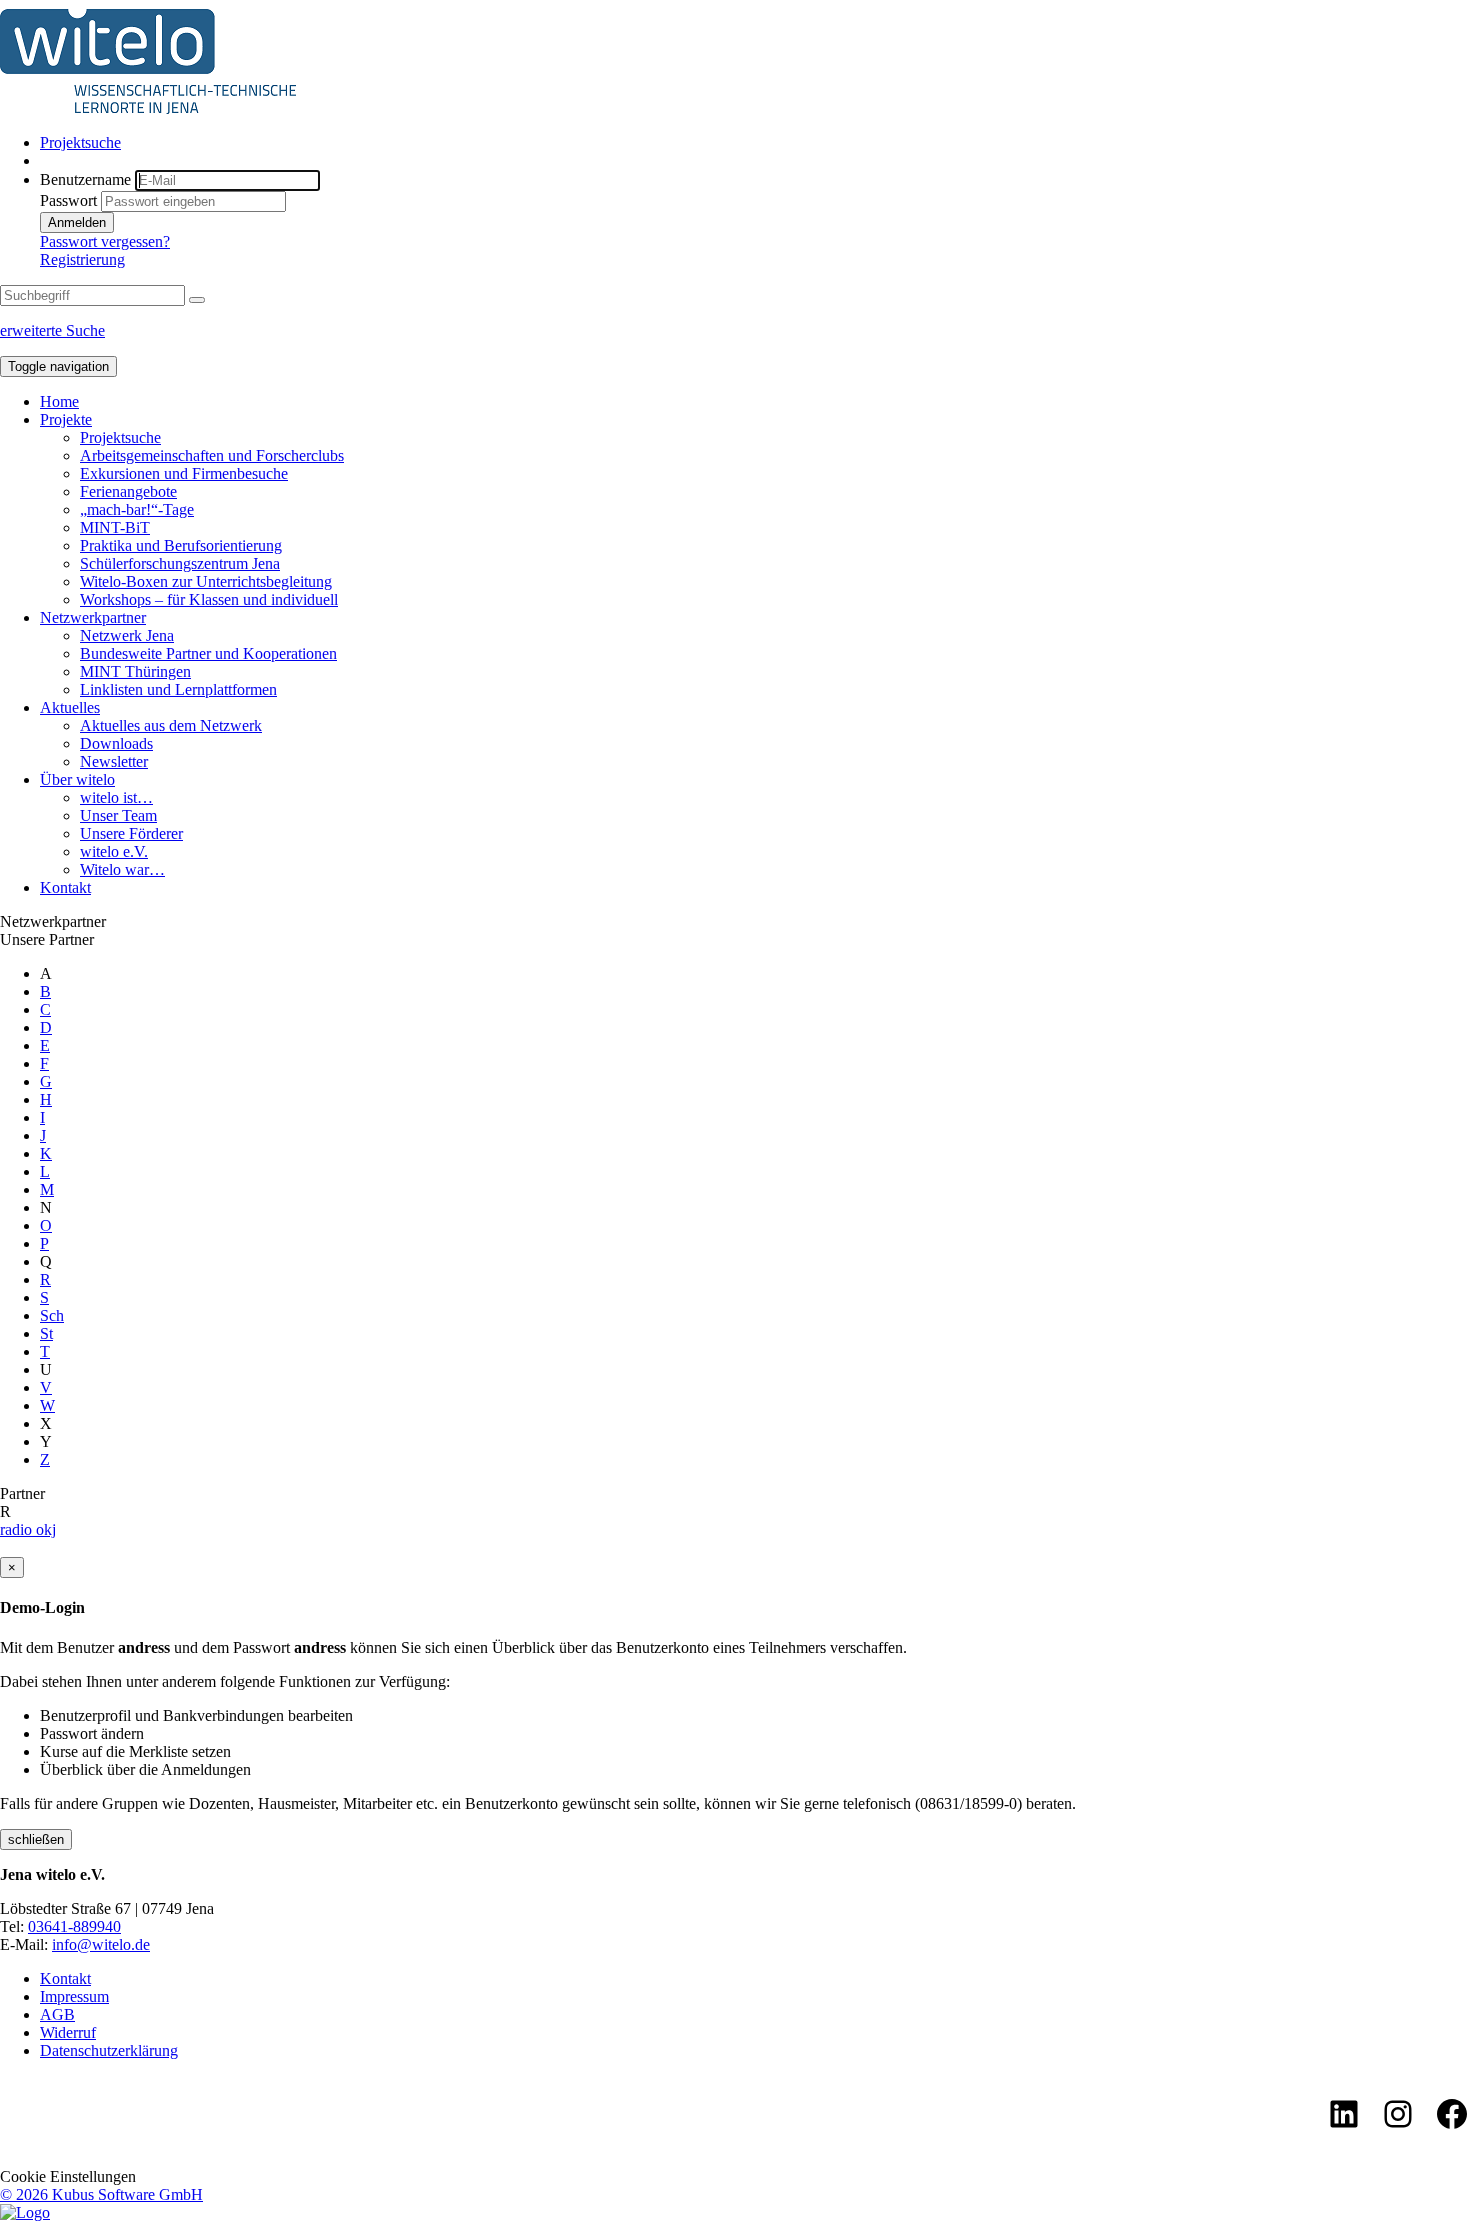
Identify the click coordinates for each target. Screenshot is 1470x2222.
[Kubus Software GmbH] (25, 2212)
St (46, 1333)
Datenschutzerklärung (109, 2050)
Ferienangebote (128, 491)
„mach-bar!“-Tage (137, 509)
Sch (52, 1315)
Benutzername (85, 179)
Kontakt (65, 887)
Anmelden (77, 222)
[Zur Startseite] (148, 108)
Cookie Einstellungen (68, 2176)
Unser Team (118, 815)
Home (59, 401)
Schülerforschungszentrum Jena (180, 563)
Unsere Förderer (131, 833)
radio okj (28, 1529)
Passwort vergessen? (105, 241)
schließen (36, 1839)
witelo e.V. (114, 851)
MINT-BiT (115, 527)
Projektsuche (80, 142)
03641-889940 (74, 1926)
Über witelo (77, 779)
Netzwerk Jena (127, 635)
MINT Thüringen (135, 671)
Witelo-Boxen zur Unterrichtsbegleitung (206, 581)
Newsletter (114, 761)
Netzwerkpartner (93, 617)
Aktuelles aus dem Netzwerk (171, 725)
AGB (57, 2014)
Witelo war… (122, 869)
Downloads (116, 743)
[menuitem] (755, 143)
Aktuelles (70, 707)
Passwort (68, 200)
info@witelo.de (101, 1944)
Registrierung (82, 259)
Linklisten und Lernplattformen (178, 689)
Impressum (74, 1996)
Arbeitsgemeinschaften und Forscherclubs (212, 455)
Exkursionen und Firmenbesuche (184, 473)
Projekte (66, 419)
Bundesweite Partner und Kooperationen (208, 653)
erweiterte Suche (52, 330)
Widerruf (68, 2032)
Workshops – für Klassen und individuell (209, 599)
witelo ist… (116, 797)
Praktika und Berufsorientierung (181, 545)
